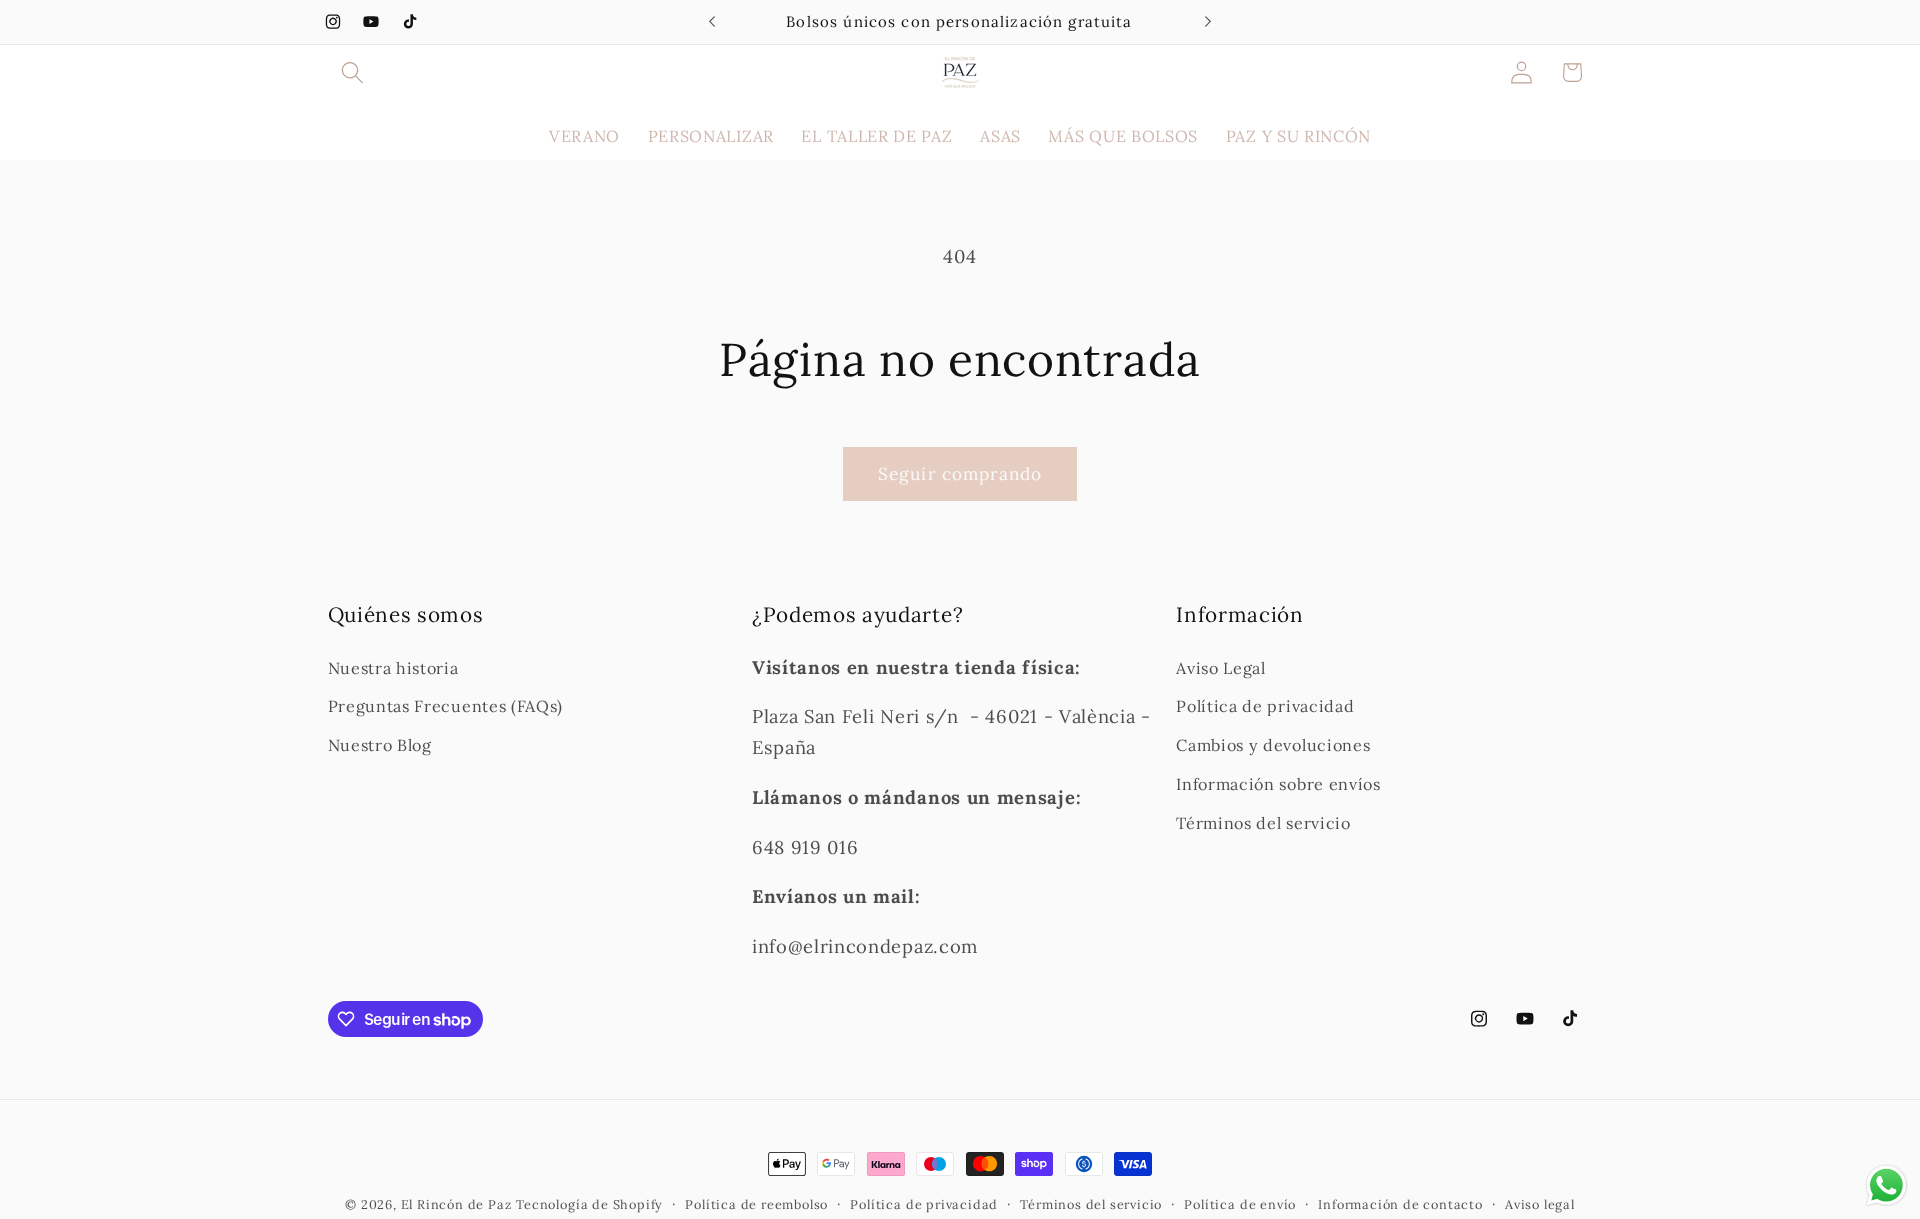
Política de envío (1240, 1204)
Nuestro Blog (380, 745)
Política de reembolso (756, 1204)
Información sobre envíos (1278, 784)
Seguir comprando (960, 474)
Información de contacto (1400, 1204)
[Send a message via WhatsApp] (1886, 1185)
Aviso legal (1540, 1204)
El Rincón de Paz (456, 1204)
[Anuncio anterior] (712, 22)
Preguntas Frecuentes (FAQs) (446, 706)
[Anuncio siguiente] (1208, 22)
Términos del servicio (1263, 823)
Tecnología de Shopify (589, 1204)
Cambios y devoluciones (1273, 745)
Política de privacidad (1265, 706)
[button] (353, 72)
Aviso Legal (1221, 668)
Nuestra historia (393, 668)
